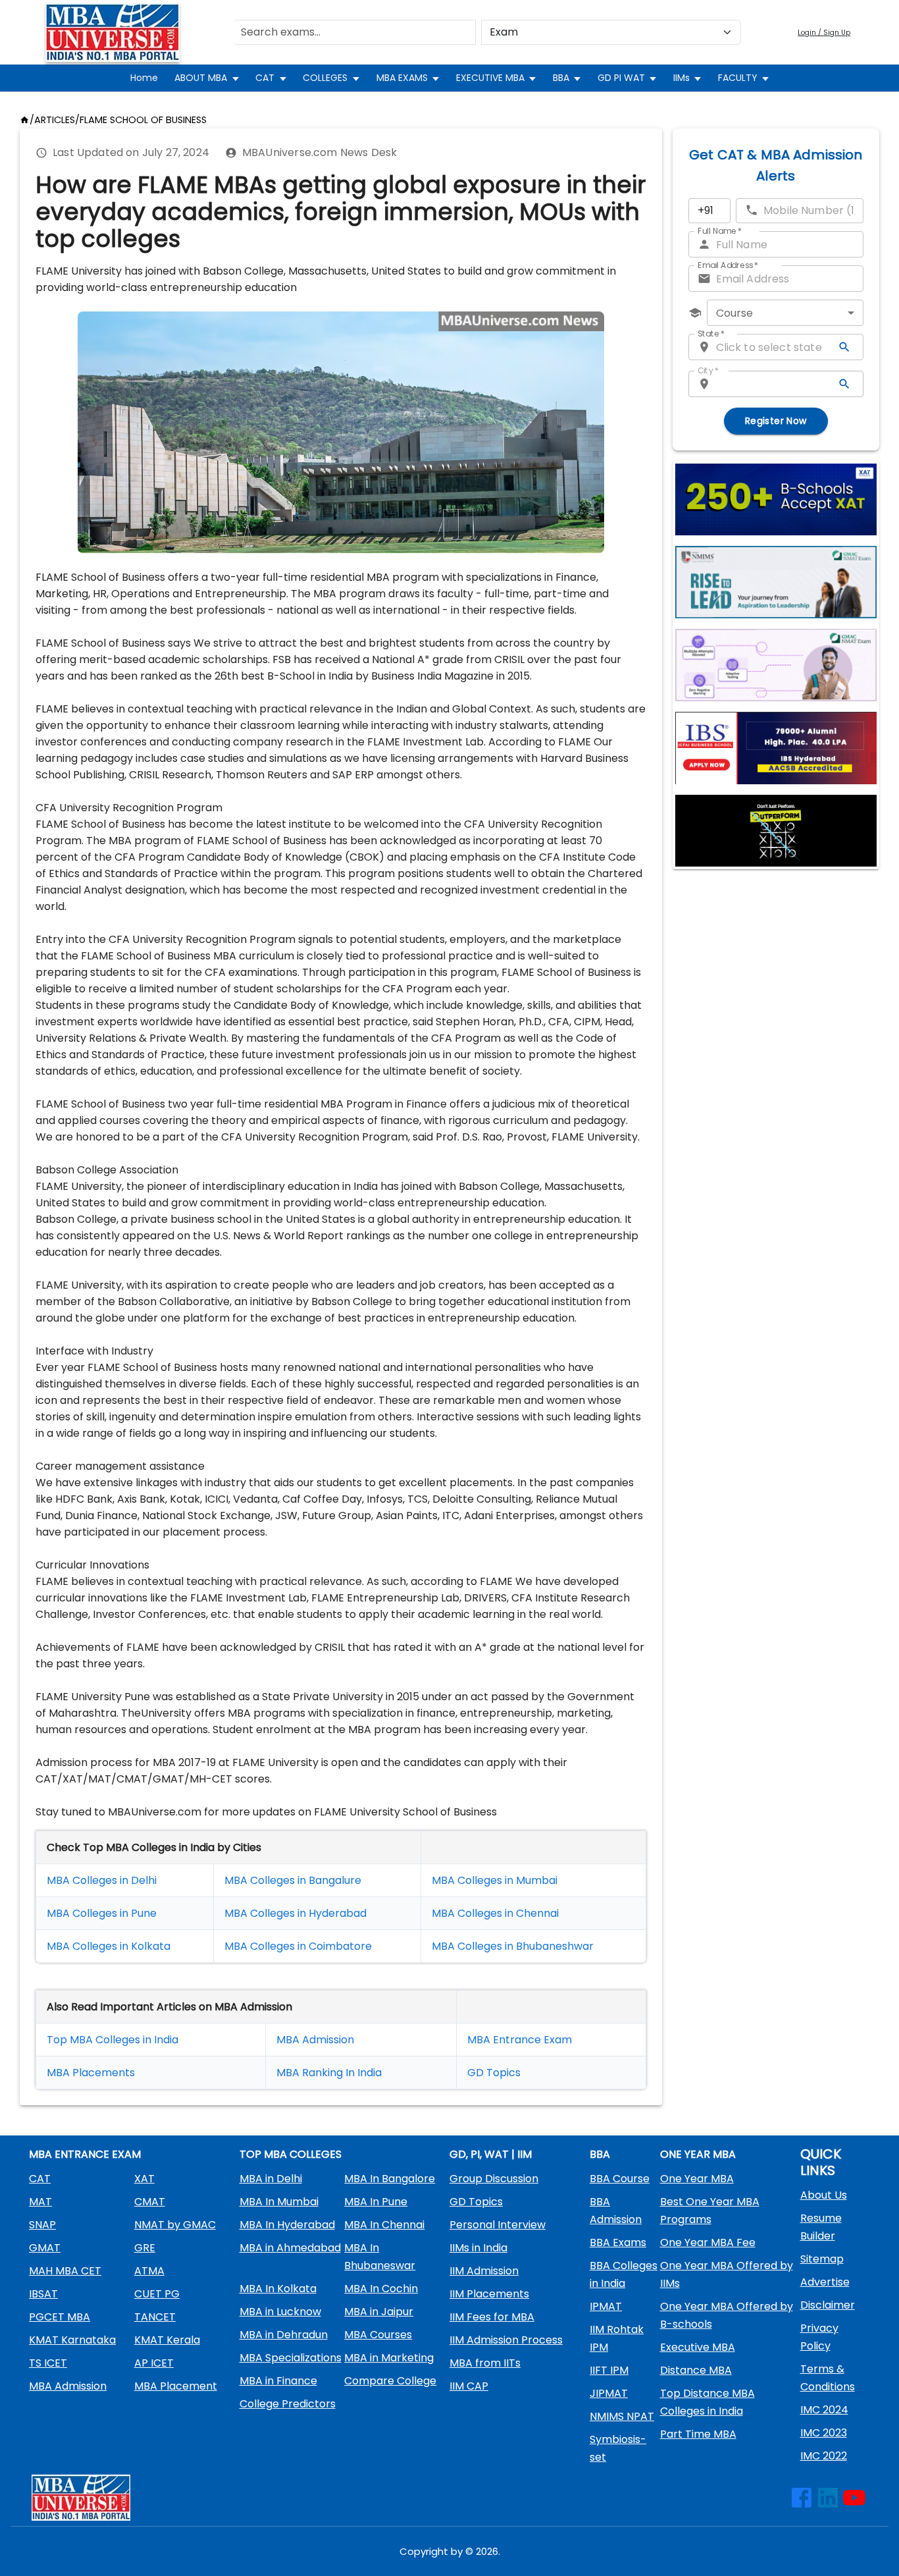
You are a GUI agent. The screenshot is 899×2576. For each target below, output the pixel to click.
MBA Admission (315, 2040)
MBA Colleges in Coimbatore (298, 1946)
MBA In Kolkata (278, 2289)
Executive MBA (698, 2347)
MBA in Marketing (389, 2358)
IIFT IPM (609, 2370)
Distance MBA (696, 2370)
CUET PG (157, 2294)
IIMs (681, 78)
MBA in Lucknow (280, 2312)
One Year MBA (697, 2179)
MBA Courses (378, 2335)
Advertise (825, 2282)
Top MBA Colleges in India (113, 2040)
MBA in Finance (278, 2381)
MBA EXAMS (402, 78)
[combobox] (785, 313)
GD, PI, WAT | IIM (491, 2154)
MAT (40, 2202)
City (708, 370)
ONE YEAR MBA (698, 2154)
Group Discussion (494, 2179)
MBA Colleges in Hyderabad (295, 1913)
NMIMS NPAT (622, 2416)
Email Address (728, 265)
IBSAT (43, 2294)
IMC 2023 (824, 2433)
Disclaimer (828, 2305)
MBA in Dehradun (284, 2335)
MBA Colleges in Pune (102, 1913)
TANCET (155, 2317)
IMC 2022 (824, 2456)
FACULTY (738, 78)
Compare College (390, 2381)
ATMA (149, 2271)
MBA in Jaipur (379, 2312)
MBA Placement (88, 2073)
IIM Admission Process (506, 2340)
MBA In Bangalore (390, 2179)
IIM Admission (484, 2271)
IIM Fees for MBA (492, 2317)
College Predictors (288, 2404)
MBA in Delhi (271, 2179)
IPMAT (606, 2306)
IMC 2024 (824, 2410)
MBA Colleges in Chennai (495, 1913)
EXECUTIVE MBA (490, 78)
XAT (144, 2179)
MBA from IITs (485, 2363)
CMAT (150, 2202)
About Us (824, 2195)
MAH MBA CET (65, 2271)
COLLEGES (325, 78)
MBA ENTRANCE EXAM (85, 2154)
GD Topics (494, 2073)
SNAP (42, 2225)
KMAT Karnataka (72, 2340)
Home (144, 78)
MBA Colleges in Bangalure (293, 1880)
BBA (561, 78)
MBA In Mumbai (279, 2202)
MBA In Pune (376, 2202)
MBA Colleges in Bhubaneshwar (513, 1946)
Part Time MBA (698, 2434)
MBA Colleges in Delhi (102, 1880)
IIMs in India (478, 2248)
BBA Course (620, 2179)
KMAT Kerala (167, 2340)
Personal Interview (498, 2225)
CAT (265, 78)
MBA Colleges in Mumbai (495, 1880)
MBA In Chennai (384, 2225)
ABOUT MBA (201, 78)
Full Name (720, 231)
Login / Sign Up (824, 33)
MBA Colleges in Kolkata (109, 1946)
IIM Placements (489, 2294)
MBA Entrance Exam (520, 2040)
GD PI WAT (621, 78)
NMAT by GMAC (175, 2225)
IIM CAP (469, 2386)
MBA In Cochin (381, 2289)
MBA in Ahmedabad (290, 2248)
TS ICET (48, 2363)
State (711, 334)
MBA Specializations (291, 2358)
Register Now (776, 421)
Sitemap (822, 2259)
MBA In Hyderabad (287, 2225)
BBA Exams (618, 2242)
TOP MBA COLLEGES (291, 2154)
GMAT (45, 2248)
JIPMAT (609, 2393)
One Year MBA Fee (708, 2242)
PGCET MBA (60, 2317)
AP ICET (154, 2363)
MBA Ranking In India (329, 2073)
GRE (145, 2248)
